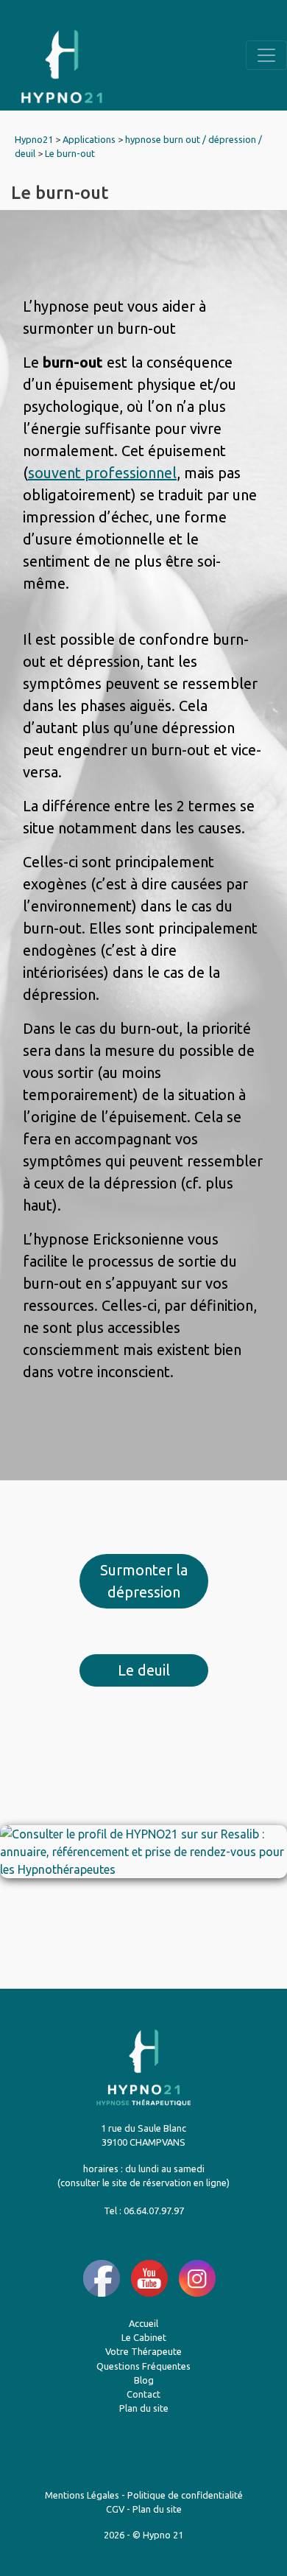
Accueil (143, 2323)
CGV (115, 2509)
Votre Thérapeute (143, 2351)
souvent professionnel (102, 473)
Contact (143, 2394)
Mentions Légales (82, 2495)
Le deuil (144, 1670)
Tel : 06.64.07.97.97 (144, 2211)
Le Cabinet (144, 2337)
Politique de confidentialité (185, 2495)
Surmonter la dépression (144, 1581)
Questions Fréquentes (143, 2366)
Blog (144, 2380)
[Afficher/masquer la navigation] (266, 55)
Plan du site (144, 2408)
